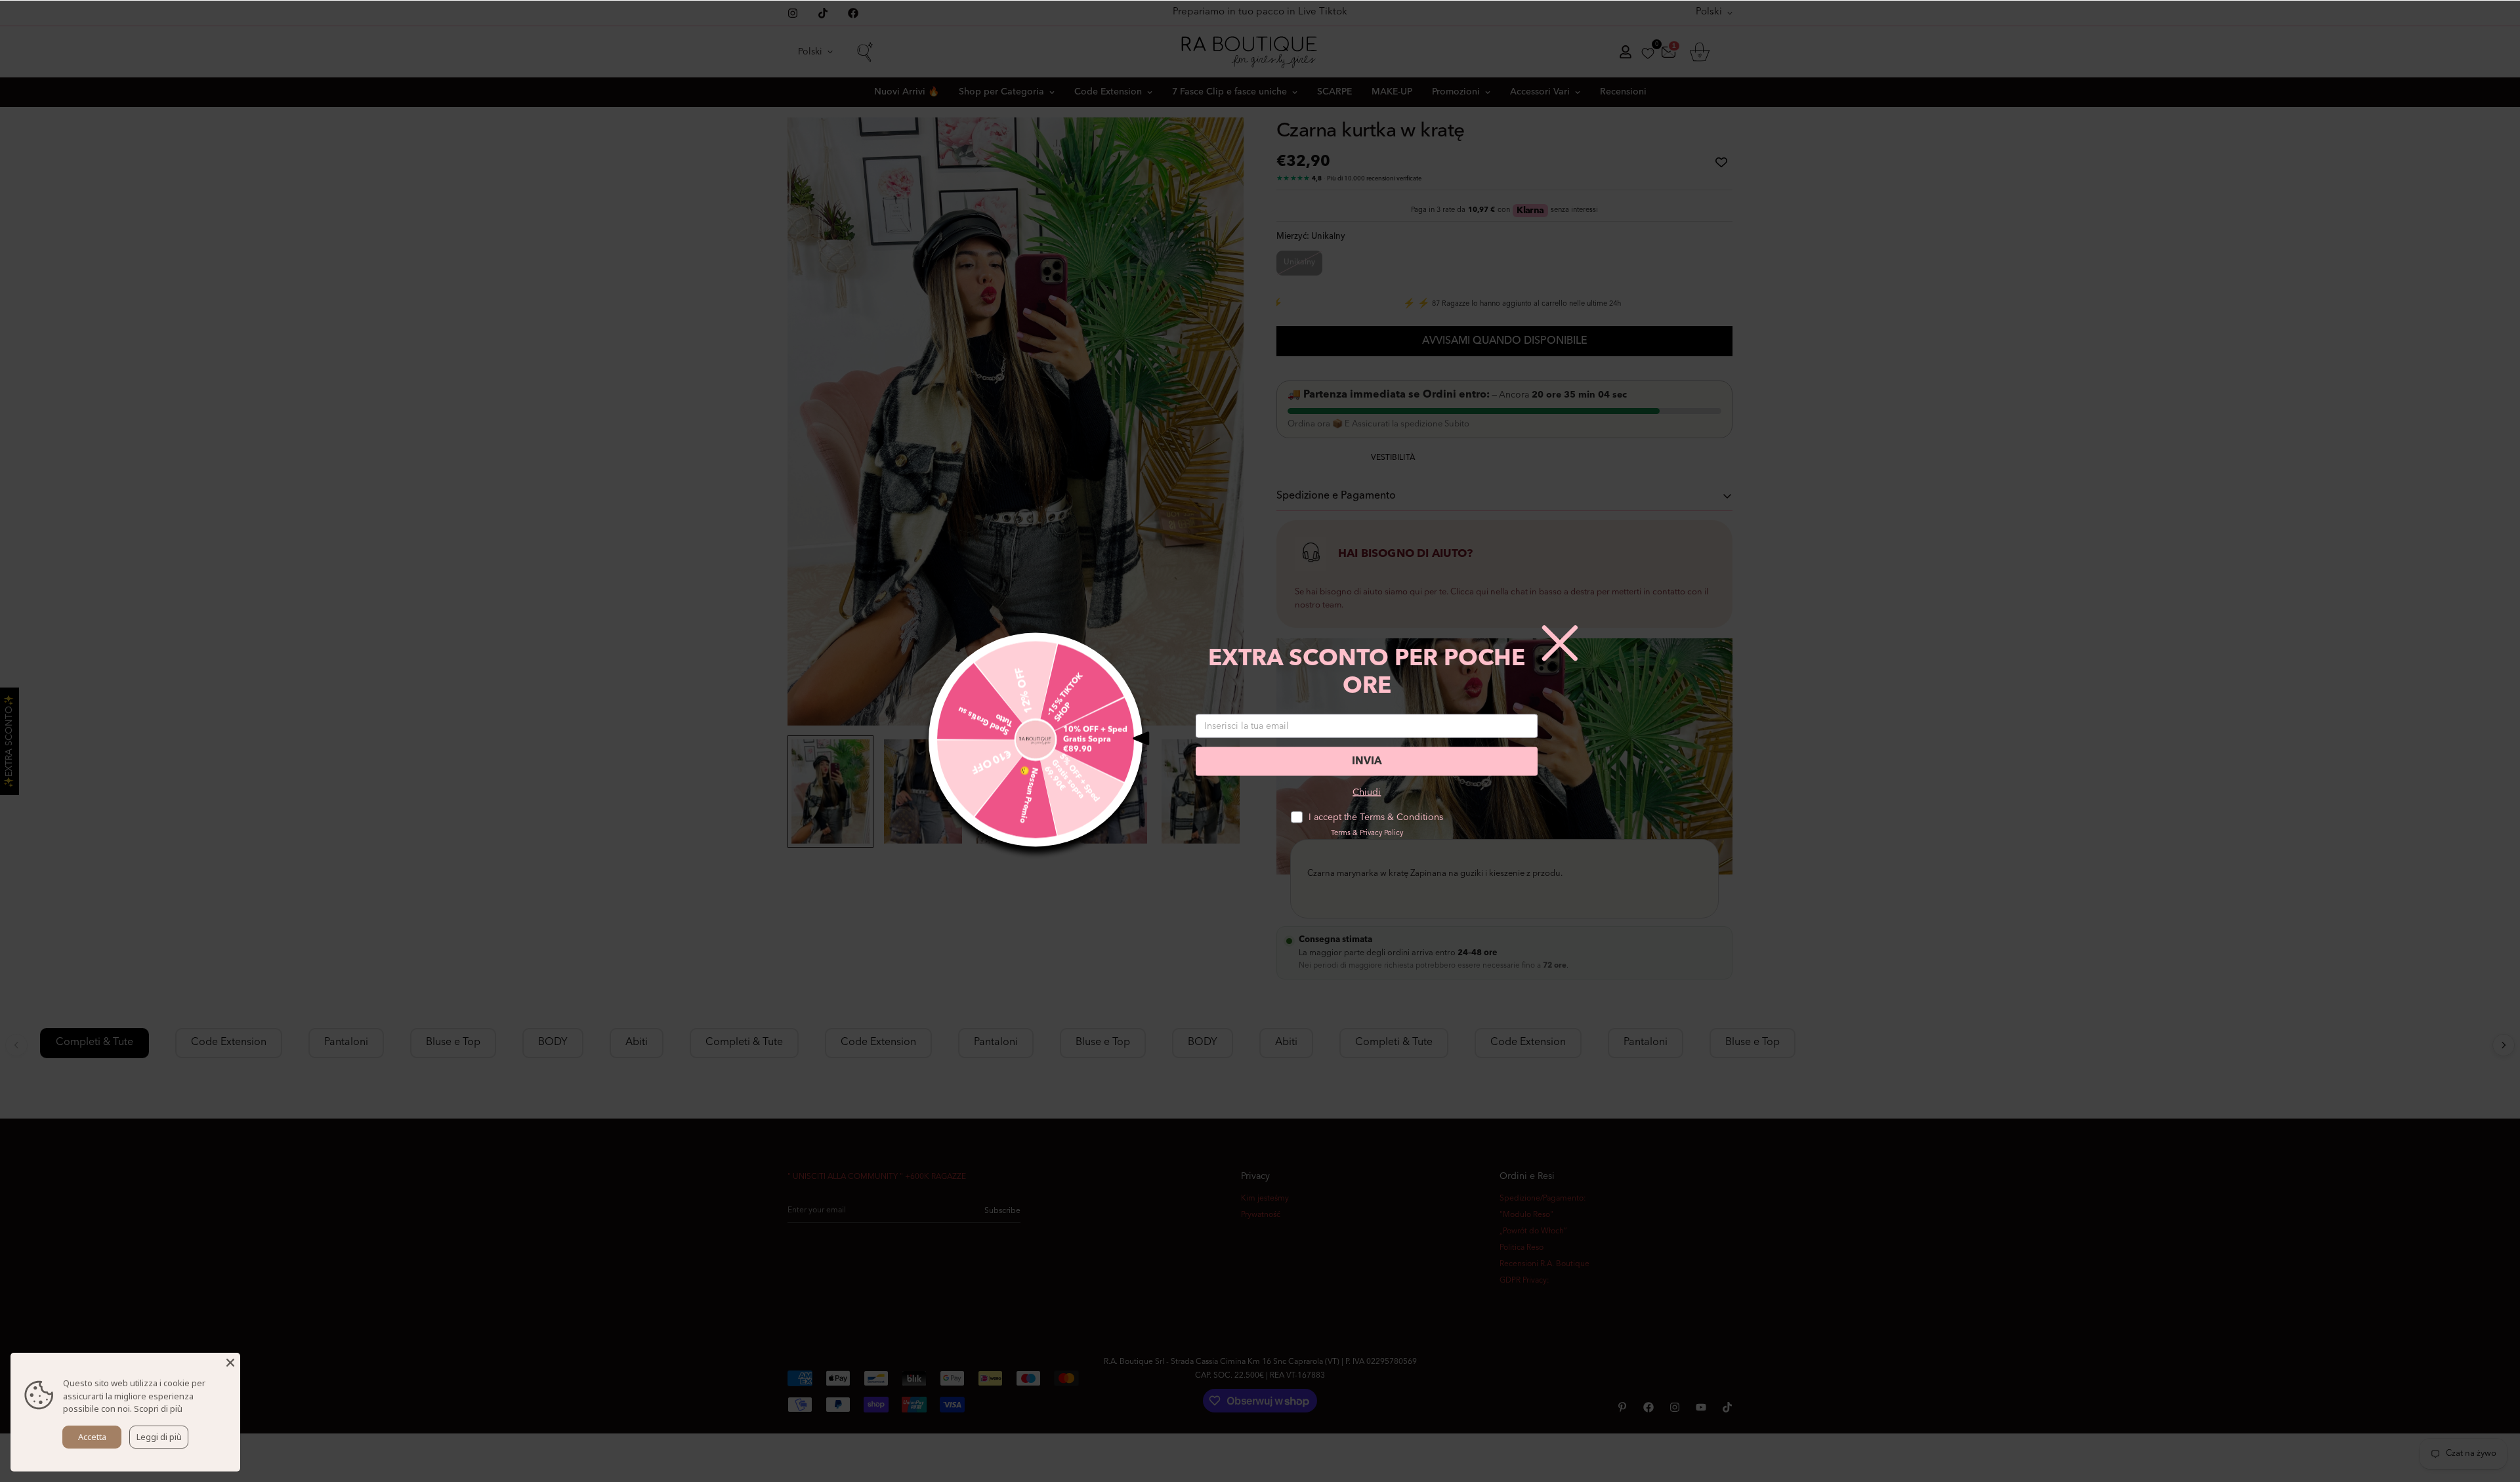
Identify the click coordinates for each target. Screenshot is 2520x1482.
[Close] (230, 1363)
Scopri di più (158, 1409)
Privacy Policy (1381, 834)
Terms (1341, 834)
